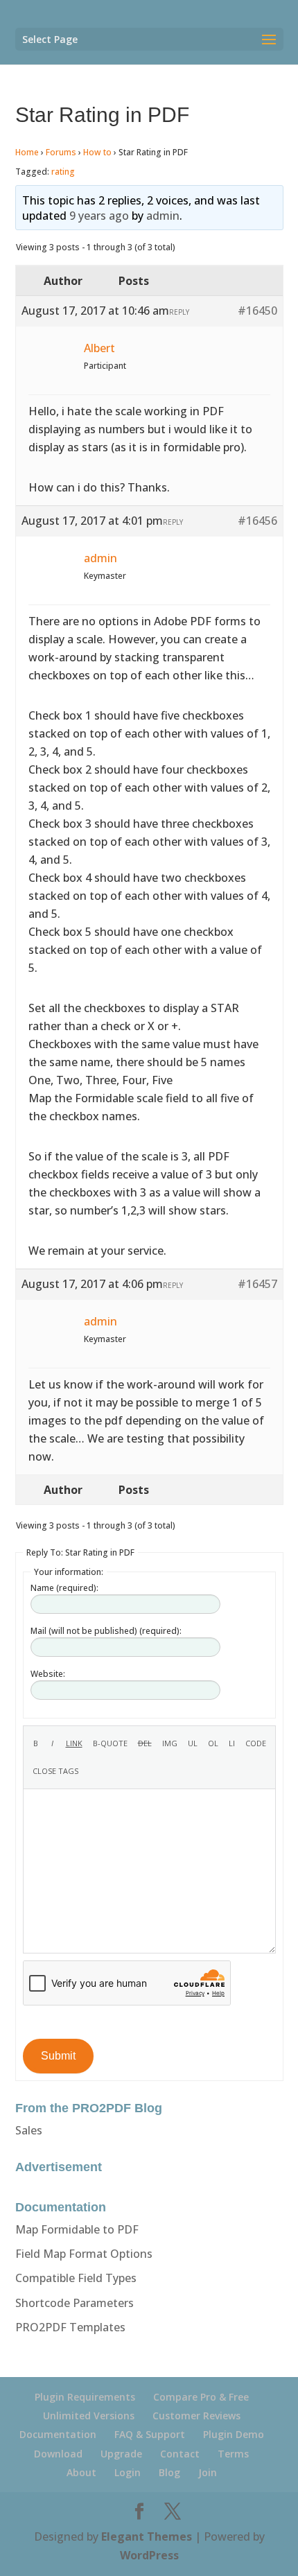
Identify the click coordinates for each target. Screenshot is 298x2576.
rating (63, 172)
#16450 (257, 311)
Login (128, 2472)
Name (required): (64, 1588)
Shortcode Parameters (74, 2303)
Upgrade (121, 2454)
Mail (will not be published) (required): (106, 1631)
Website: (48, 1674)
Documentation (58, 2434)
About (81, 2472)
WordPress (149, 2555)
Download (58, 2454)
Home (27, 152)
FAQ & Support (150, 2434)
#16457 (257, 1284)
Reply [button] (179, 312)
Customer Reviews (196, 2416)
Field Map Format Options (84, 2254)
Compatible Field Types (76, 2278)
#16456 (257, 521)
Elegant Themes (147, 2536)
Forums (61, 152)
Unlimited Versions (89, 2416)
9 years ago (99, 216)
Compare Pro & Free (201, 2397)
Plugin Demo (234, 2434)
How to (97, 152)
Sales (29, 2130)
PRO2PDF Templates (70, 2327)
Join (208, 2472)
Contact (180, 2454)
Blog (169, 2472)
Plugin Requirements (85, 2397)
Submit (58, 2056)
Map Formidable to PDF (77, 2229)
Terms (233, 2454)
